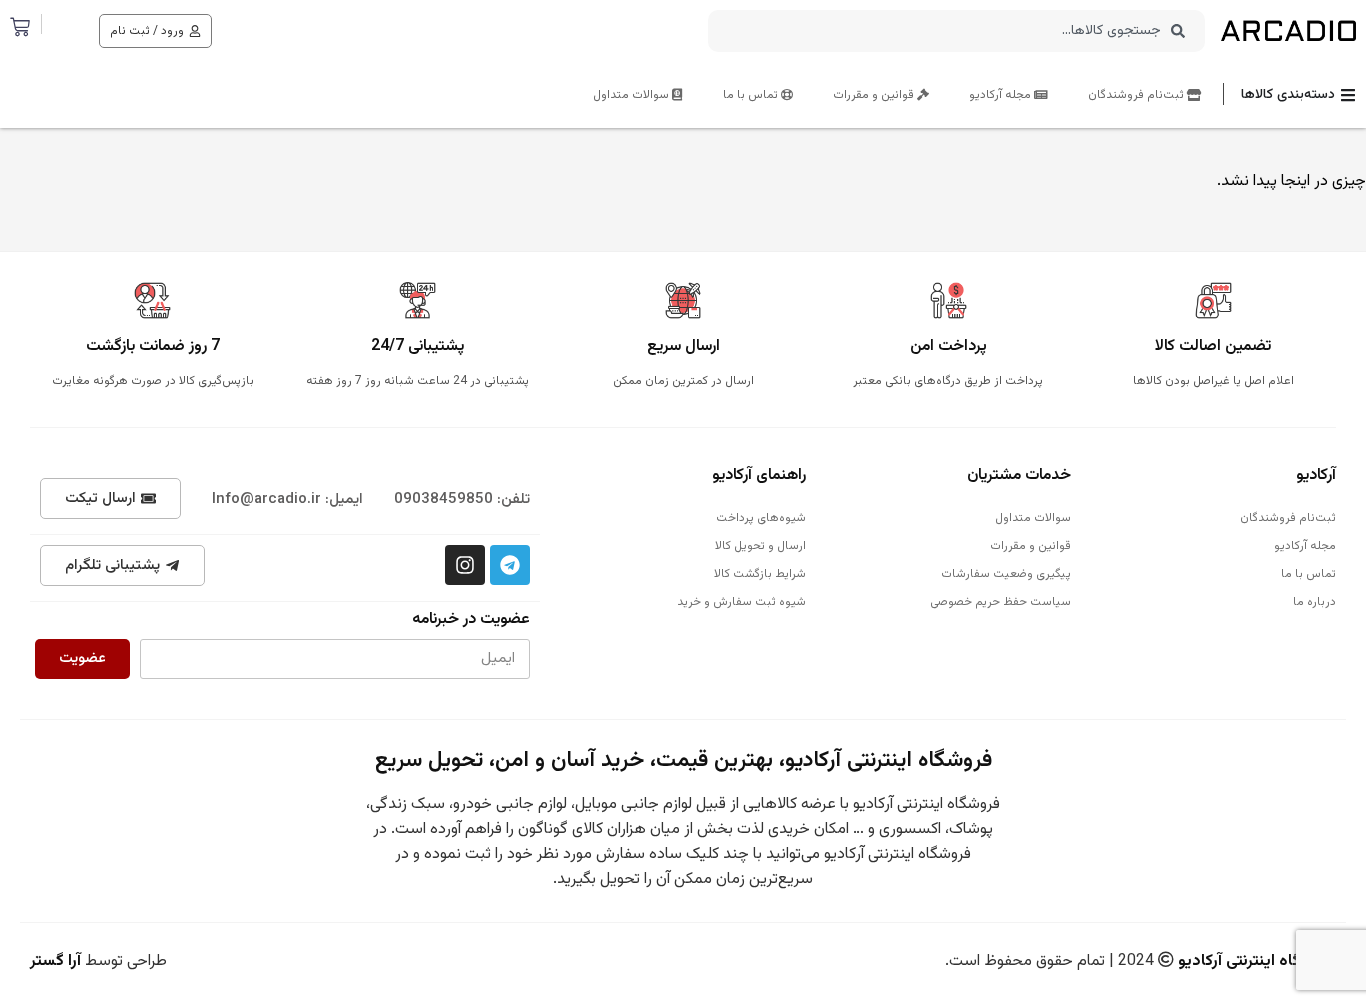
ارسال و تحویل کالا (760, 546)
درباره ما (1314, 602)
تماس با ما (752, 95)
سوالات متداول (632, 95)
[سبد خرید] (20, 27)
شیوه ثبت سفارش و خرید (741, 602)
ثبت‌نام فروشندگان (1137, 95)
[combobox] (956, 31)
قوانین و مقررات (875, 95)
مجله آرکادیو (1001, 95)
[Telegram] (510, 565)
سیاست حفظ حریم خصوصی (1000, 602)
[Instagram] (465, 565)
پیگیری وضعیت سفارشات (1006, 574)
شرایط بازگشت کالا (759, 574)
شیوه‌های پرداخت (760, 518)
